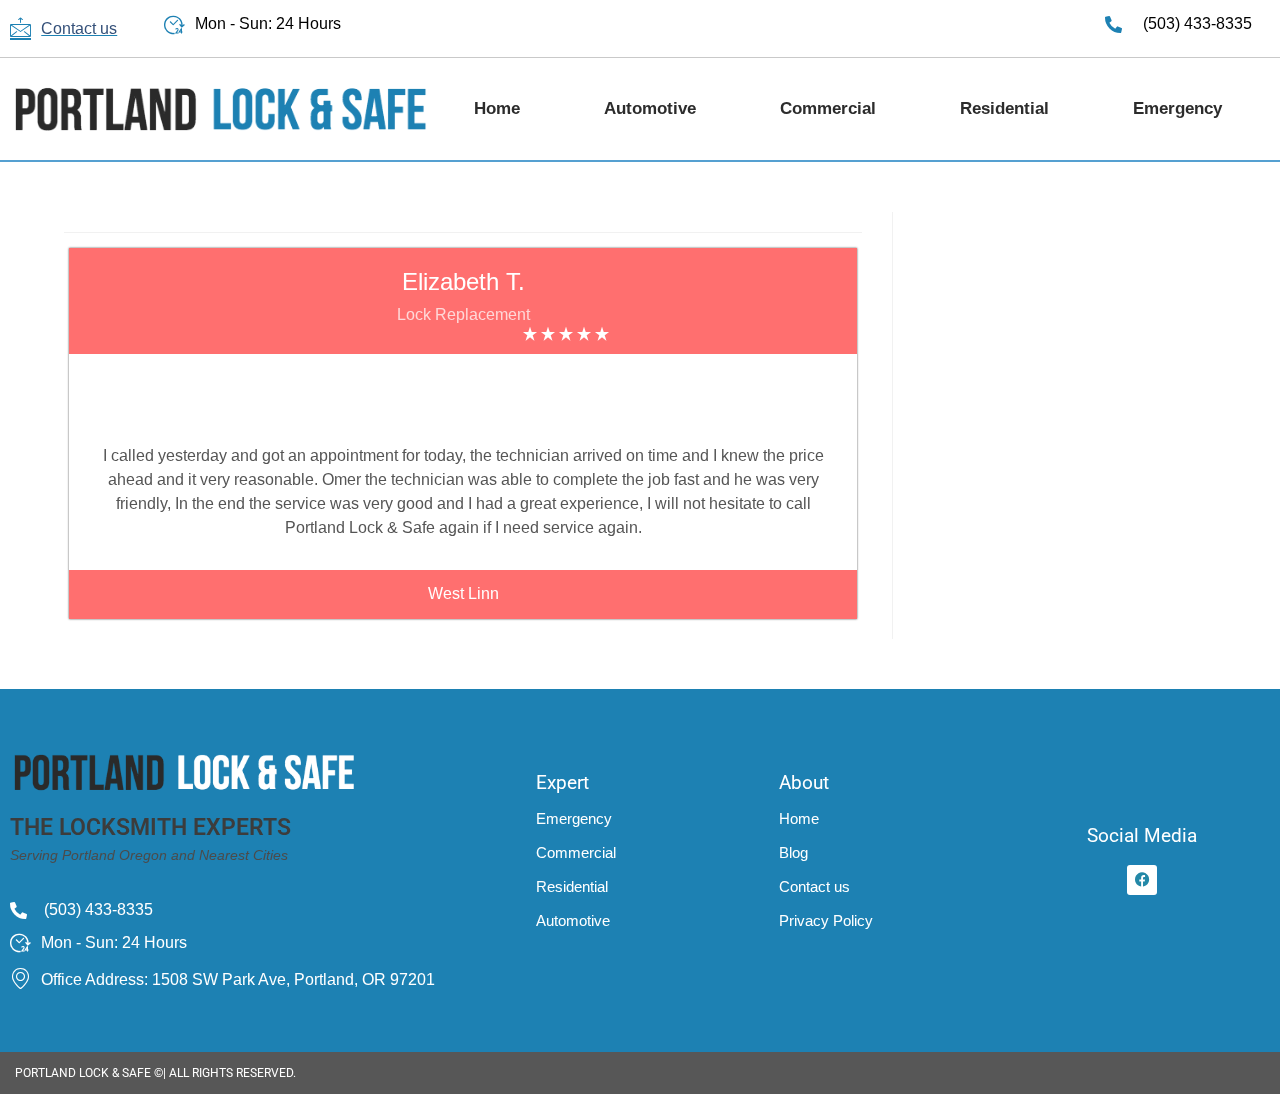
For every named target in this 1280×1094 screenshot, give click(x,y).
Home (497, 108)
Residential (1004, 108)
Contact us (814, 886)
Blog (793, 852)
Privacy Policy (826, 920)
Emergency (1177, 108)
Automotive (650, 108)
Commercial (828, 108)
